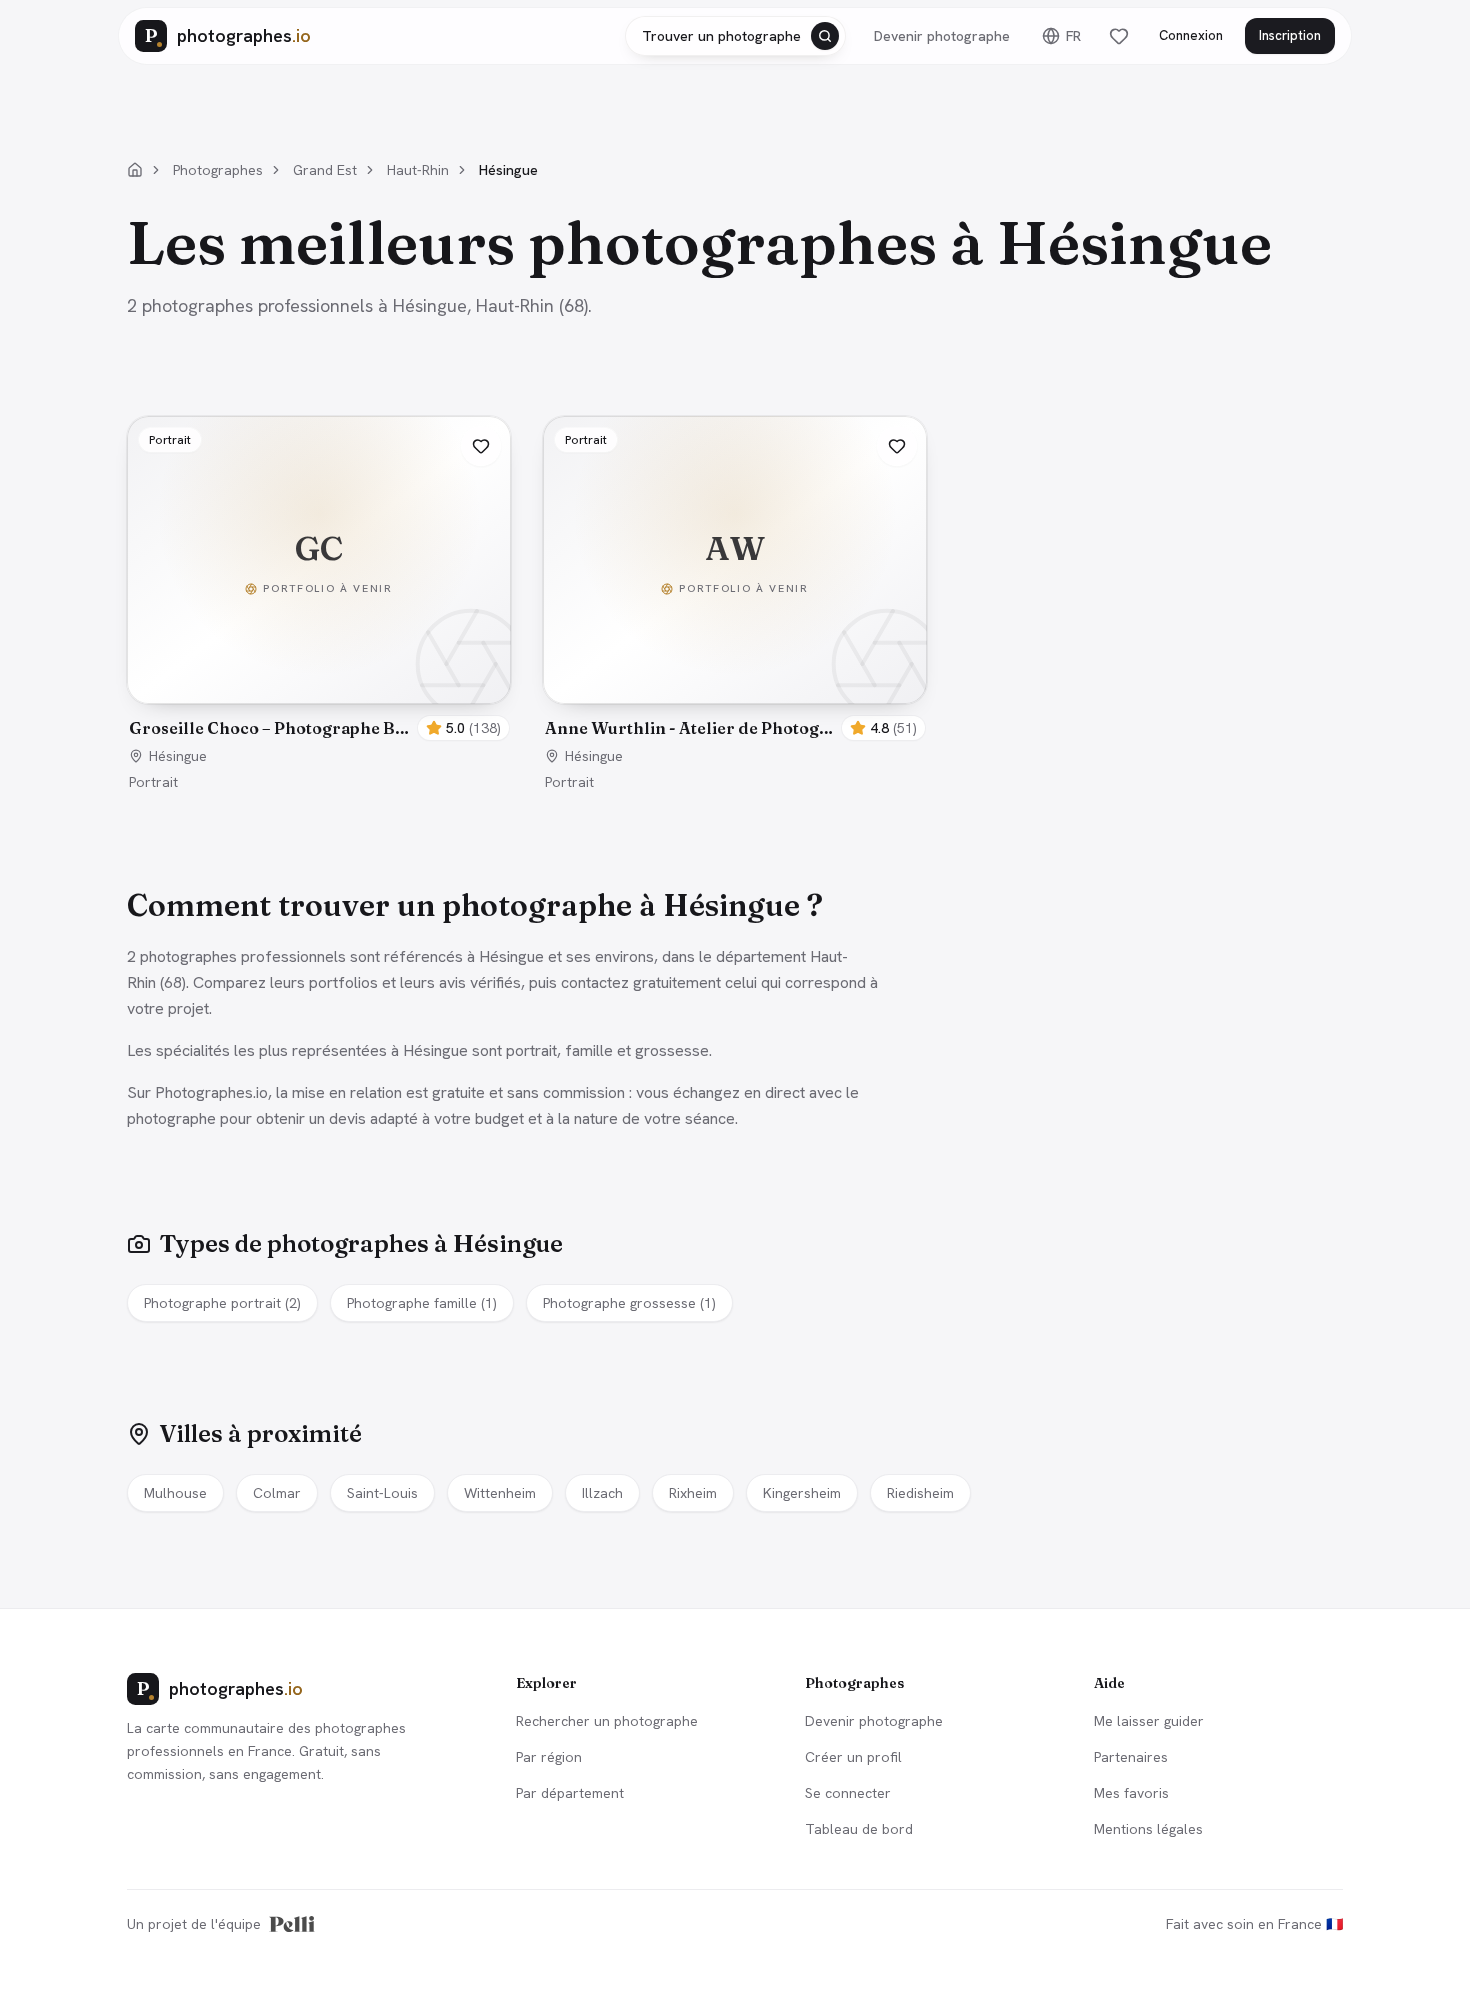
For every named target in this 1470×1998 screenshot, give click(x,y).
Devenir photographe (942, 36)
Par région (549, 1757)
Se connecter (848, 1793)
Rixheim (693, 1493)
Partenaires (1131, 1757)
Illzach (602, 1493)
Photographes (218, 170)
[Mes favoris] (1119, 36)
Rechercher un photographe (607, 1721)
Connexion (1191, 35)
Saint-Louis (382, 1493)
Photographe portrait (222, 1303)
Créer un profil (853, 1757)
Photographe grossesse (629, 1303)
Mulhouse (175, 1493)
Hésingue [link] (508, 170)
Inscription (1290, 35)
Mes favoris (1131, 1793)
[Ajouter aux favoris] (481, 446)
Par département (570, 1793)
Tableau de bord (859, 1829)
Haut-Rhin (418, 170)
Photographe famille (422, 1303)
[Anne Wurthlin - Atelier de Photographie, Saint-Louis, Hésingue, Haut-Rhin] (735, 560)
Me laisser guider (1149, 1721)
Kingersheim (802, 1493)
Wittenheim (500, 1493)
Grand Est (325, 170)
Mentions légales (1148, 1829)
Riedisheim (920, 1493)
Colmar (277, 1493)
